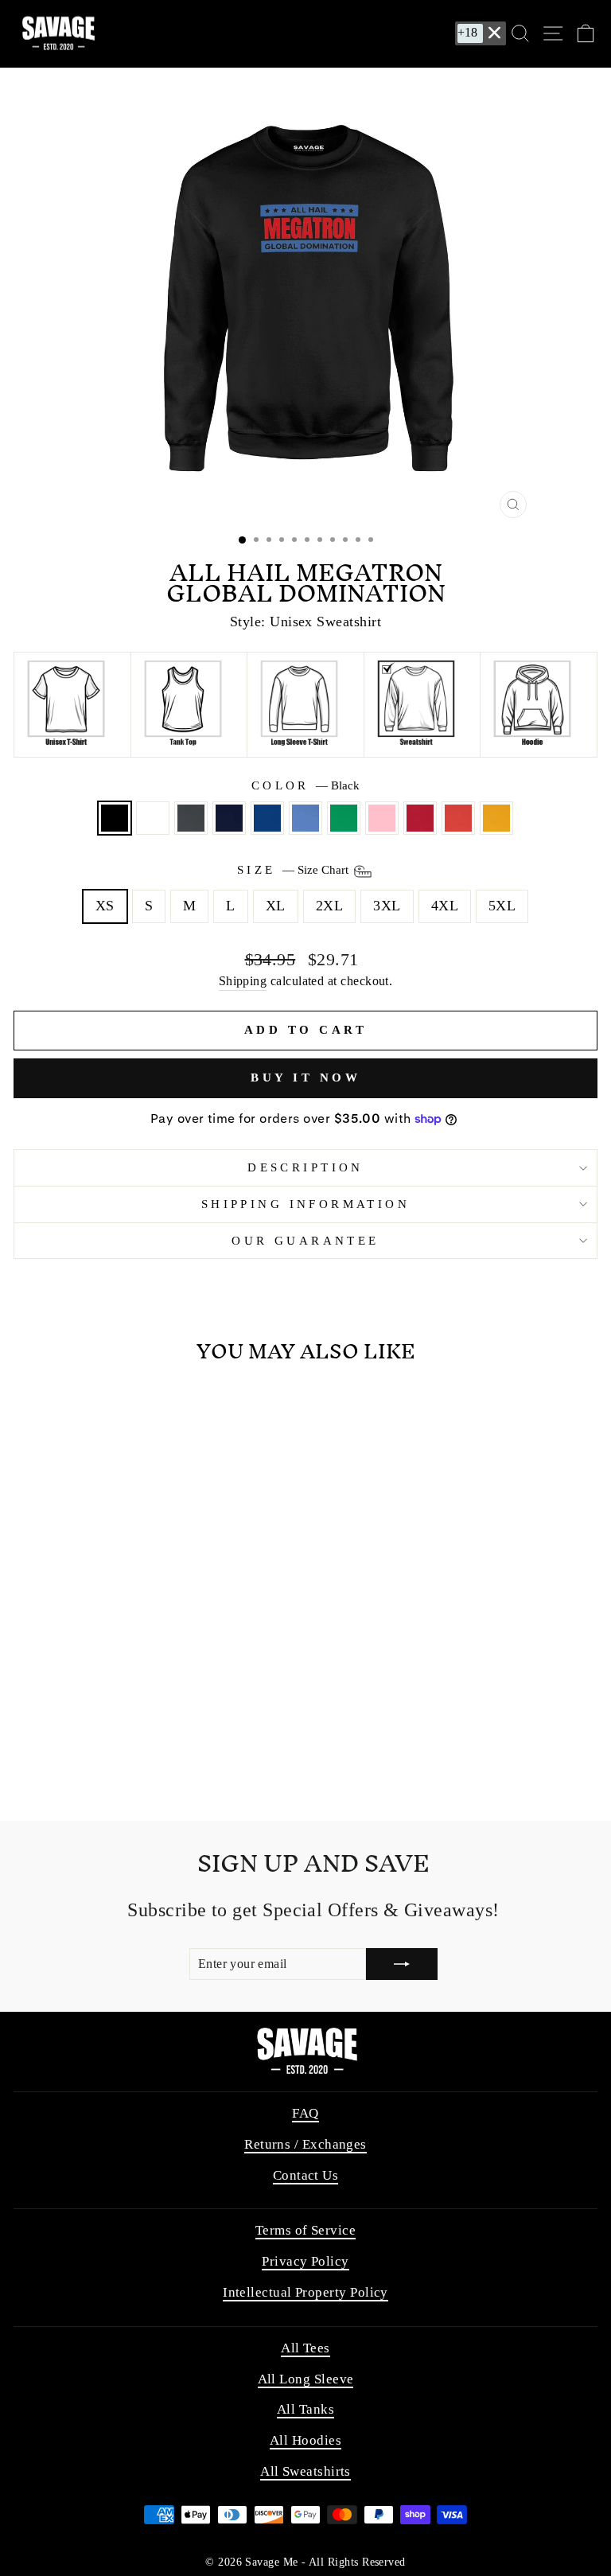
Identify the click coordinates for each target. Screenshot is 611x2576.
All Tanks (305, 2409)
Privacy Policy (305, 2261)
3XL (387, 906)
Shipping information (305, 1204)
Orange (458, 818)
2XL (329, 906)
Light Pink (382, 818)
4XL (445, 906)
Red (420, 818)
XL (276, 906)
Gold (496, 818)
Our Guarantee (305, 1241)
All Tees (305, 2348)
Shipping (243, 981)
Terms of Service (305, 2230)
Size (294, 870)
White (153, 818)
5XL (502, 906)
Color (306, 785)
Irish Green (344, 818)
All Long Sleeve (306, 2379)
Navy (229, 818)
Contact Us (306, 2175)
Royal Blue (267, 818)
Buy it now (305, 1078)
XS (105, 906)
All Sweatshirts (305, 2471)
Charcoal (191, 818)
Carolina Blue (305, 818)
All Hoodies (305, 2440)
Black (115, 818)
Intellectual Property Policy (305, 2292)
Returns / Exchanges (305, 2144)
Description (305, 1167)
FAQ (305, 2113)
